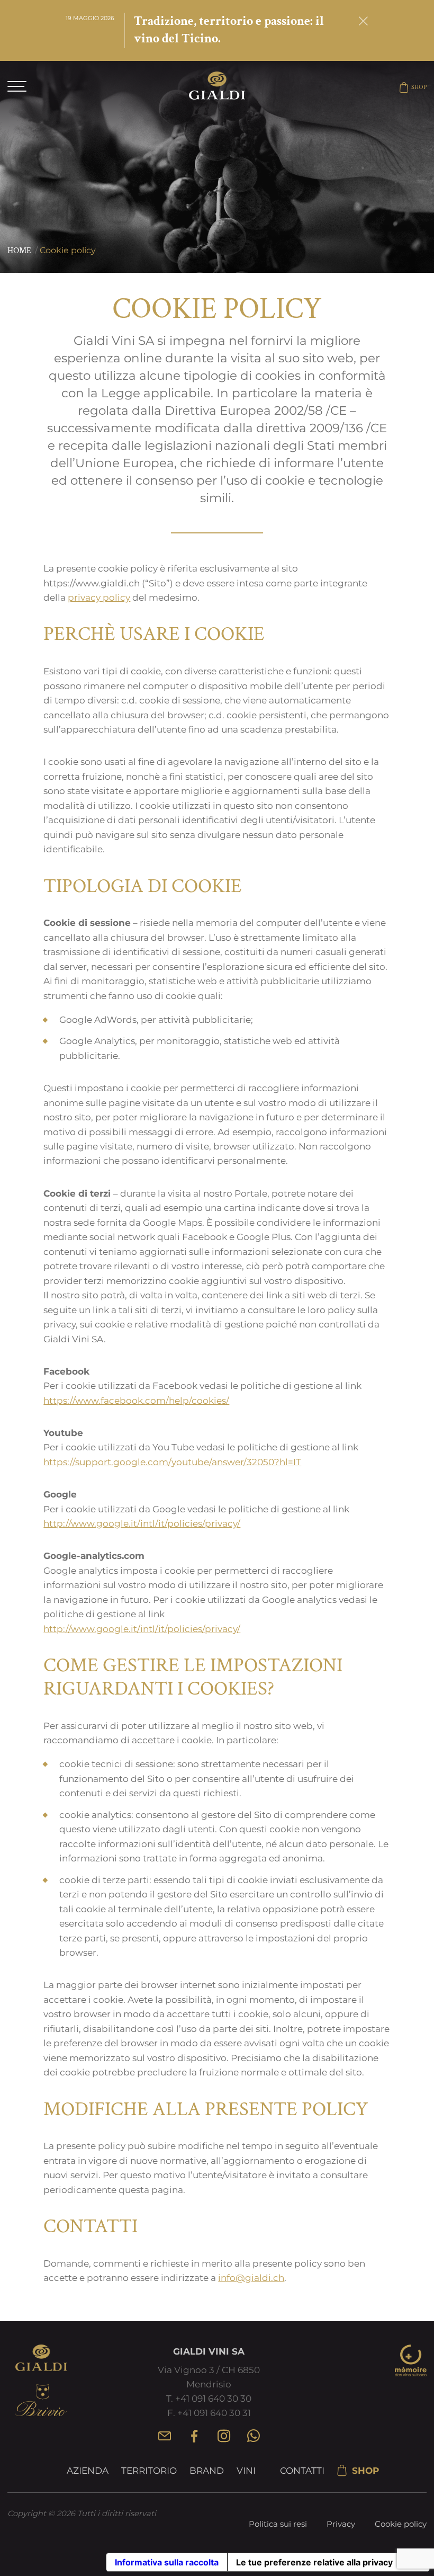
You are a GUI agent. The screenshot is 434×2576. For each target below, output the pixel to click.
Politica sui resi (278, 2524)
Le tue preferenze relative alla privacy (314, 2562)
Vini (246, 2471)
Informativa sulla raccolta (167, 2562)
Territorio (149, 2471)
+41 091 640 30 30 (213, 2399)
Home (19, 251)
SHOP (419, 87)
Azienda (88, 2471)
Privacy (341, 2524)
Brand (207, 2471)
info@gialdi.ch (251, 2278)
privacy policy (99, 597)
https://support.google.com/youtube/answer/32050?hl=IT (172, 1462)
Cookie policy (401, 2524)
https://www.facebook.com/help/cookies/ (136, 1400)
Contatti (302, 2471)
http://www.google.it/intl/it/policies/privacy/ (142, 1523)
